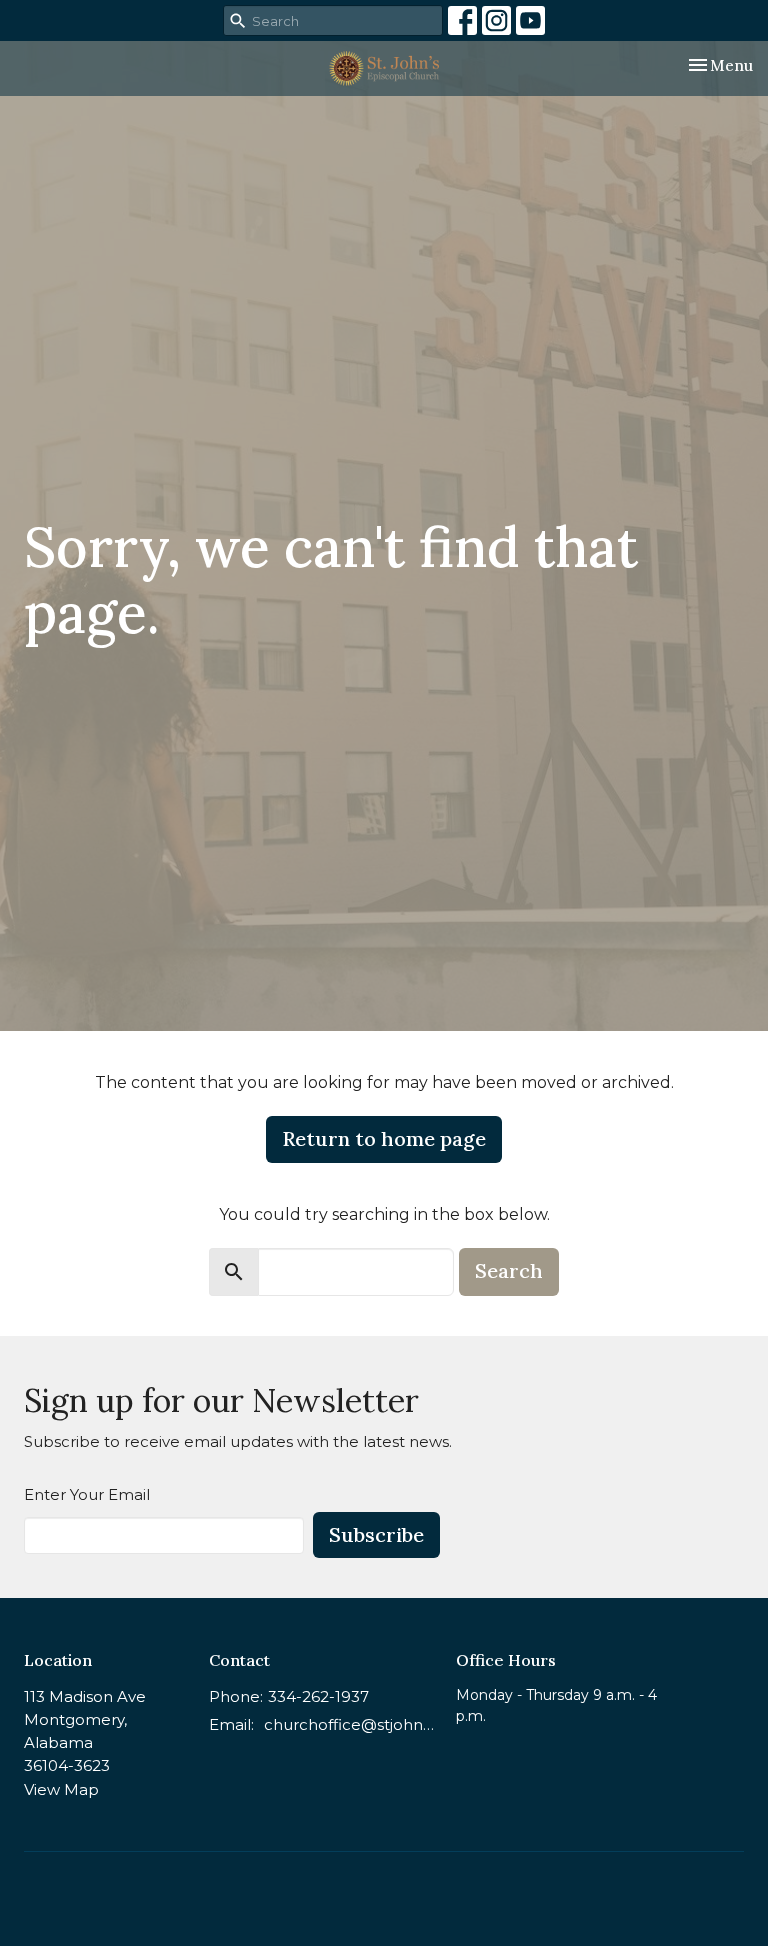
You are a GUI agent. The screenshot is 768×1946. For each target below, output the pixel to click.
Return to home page (384, 1138)
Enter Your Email (87, 1494)
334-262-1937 (318, 1696)
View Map (61, 1789)
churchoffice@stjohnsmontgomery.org (350, 1724)
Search (509, 1270)
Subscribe (376, 1534)
